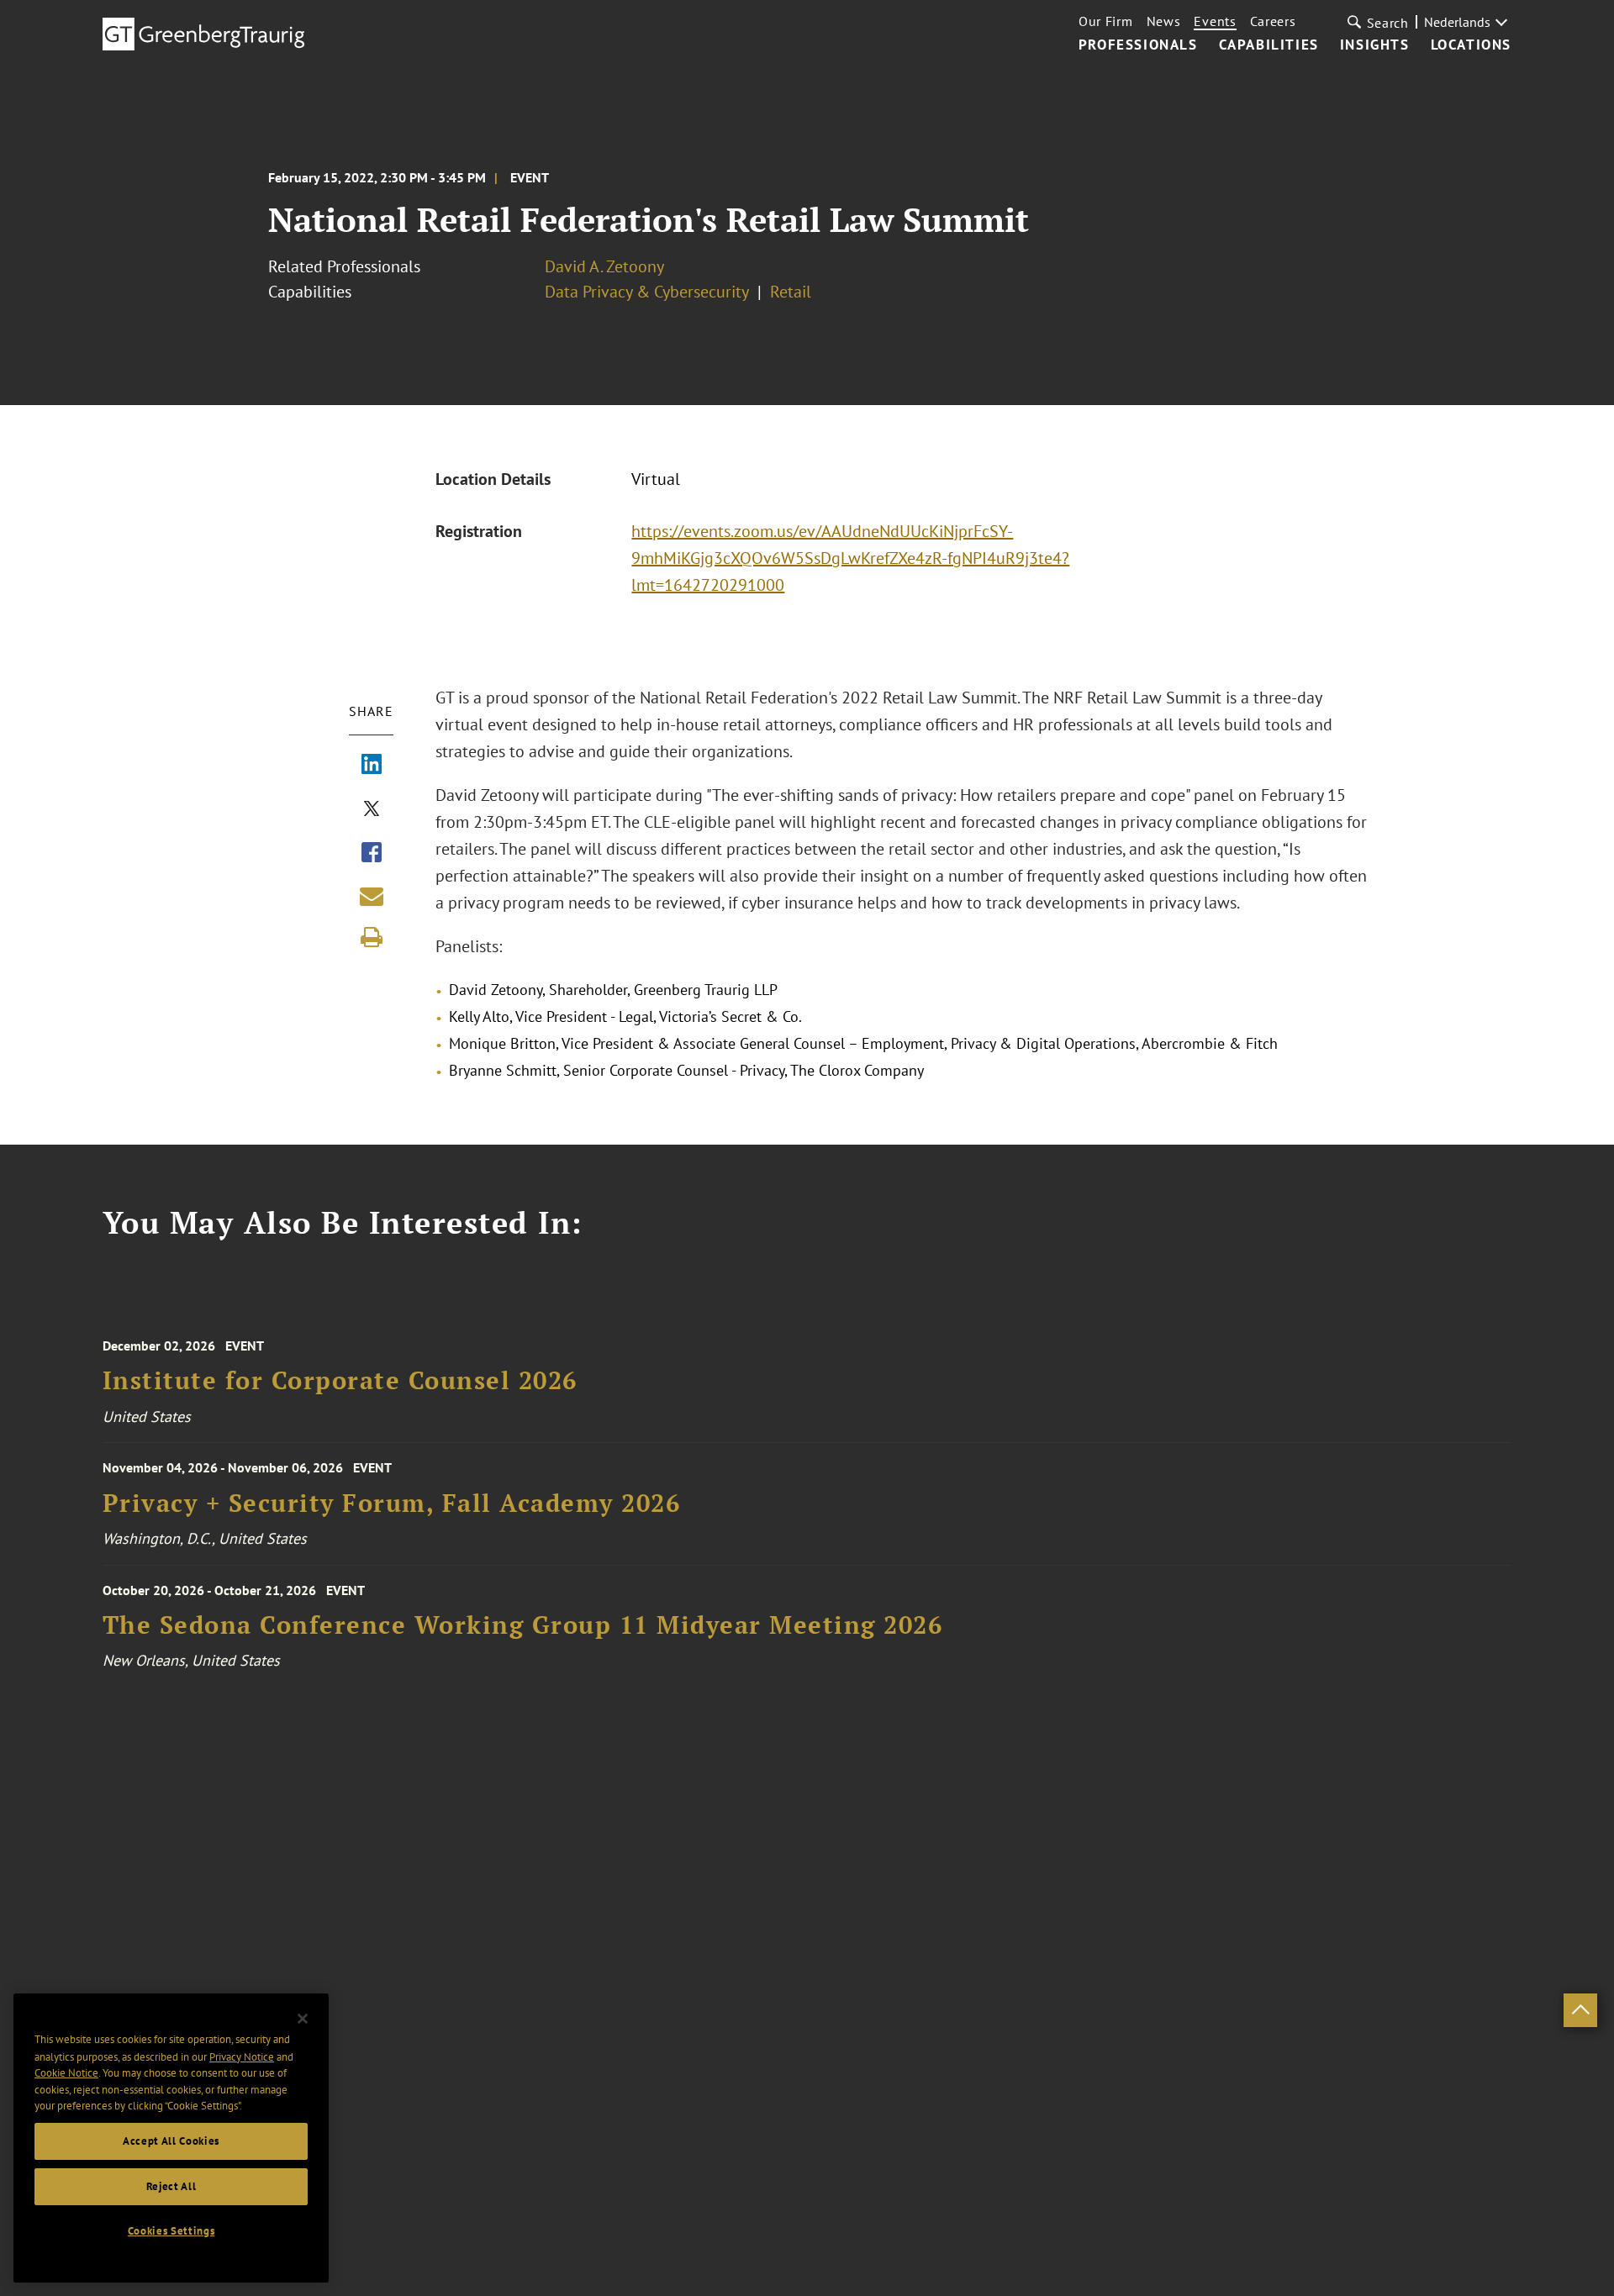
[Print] (372, 937)
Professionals (1138, 45)
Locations (1471, 45)
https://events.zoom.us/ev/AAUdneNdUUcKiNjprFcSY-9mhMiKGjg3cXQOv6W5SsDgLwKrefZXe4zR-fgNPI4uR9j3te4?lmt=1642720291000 (850, 558)
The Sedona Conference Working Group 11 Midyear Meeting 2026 (523, 1625)
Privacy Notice (242, 2056)
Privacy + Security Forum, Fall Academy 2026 (392, 1503)
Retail (791, 292)
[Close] (303, 2019)
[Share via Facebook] (372, 854)
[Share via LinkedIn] (372, 766)
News (1164, 21)
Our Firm (1106, 21)
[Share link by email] (372, 896)
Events (1215, 21)
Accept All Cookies (171, 2141)
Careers (1273, 21)
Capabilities (1269, 45)
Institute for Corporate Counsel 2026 (340, 1380)
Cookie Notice (66, 2073)
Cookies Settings (171, 2231)
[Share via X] (372, 810)
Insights (1375, 45)
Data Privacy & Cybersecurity (647, 292)
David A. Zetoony (604, 266)
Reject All (171, 2186)
